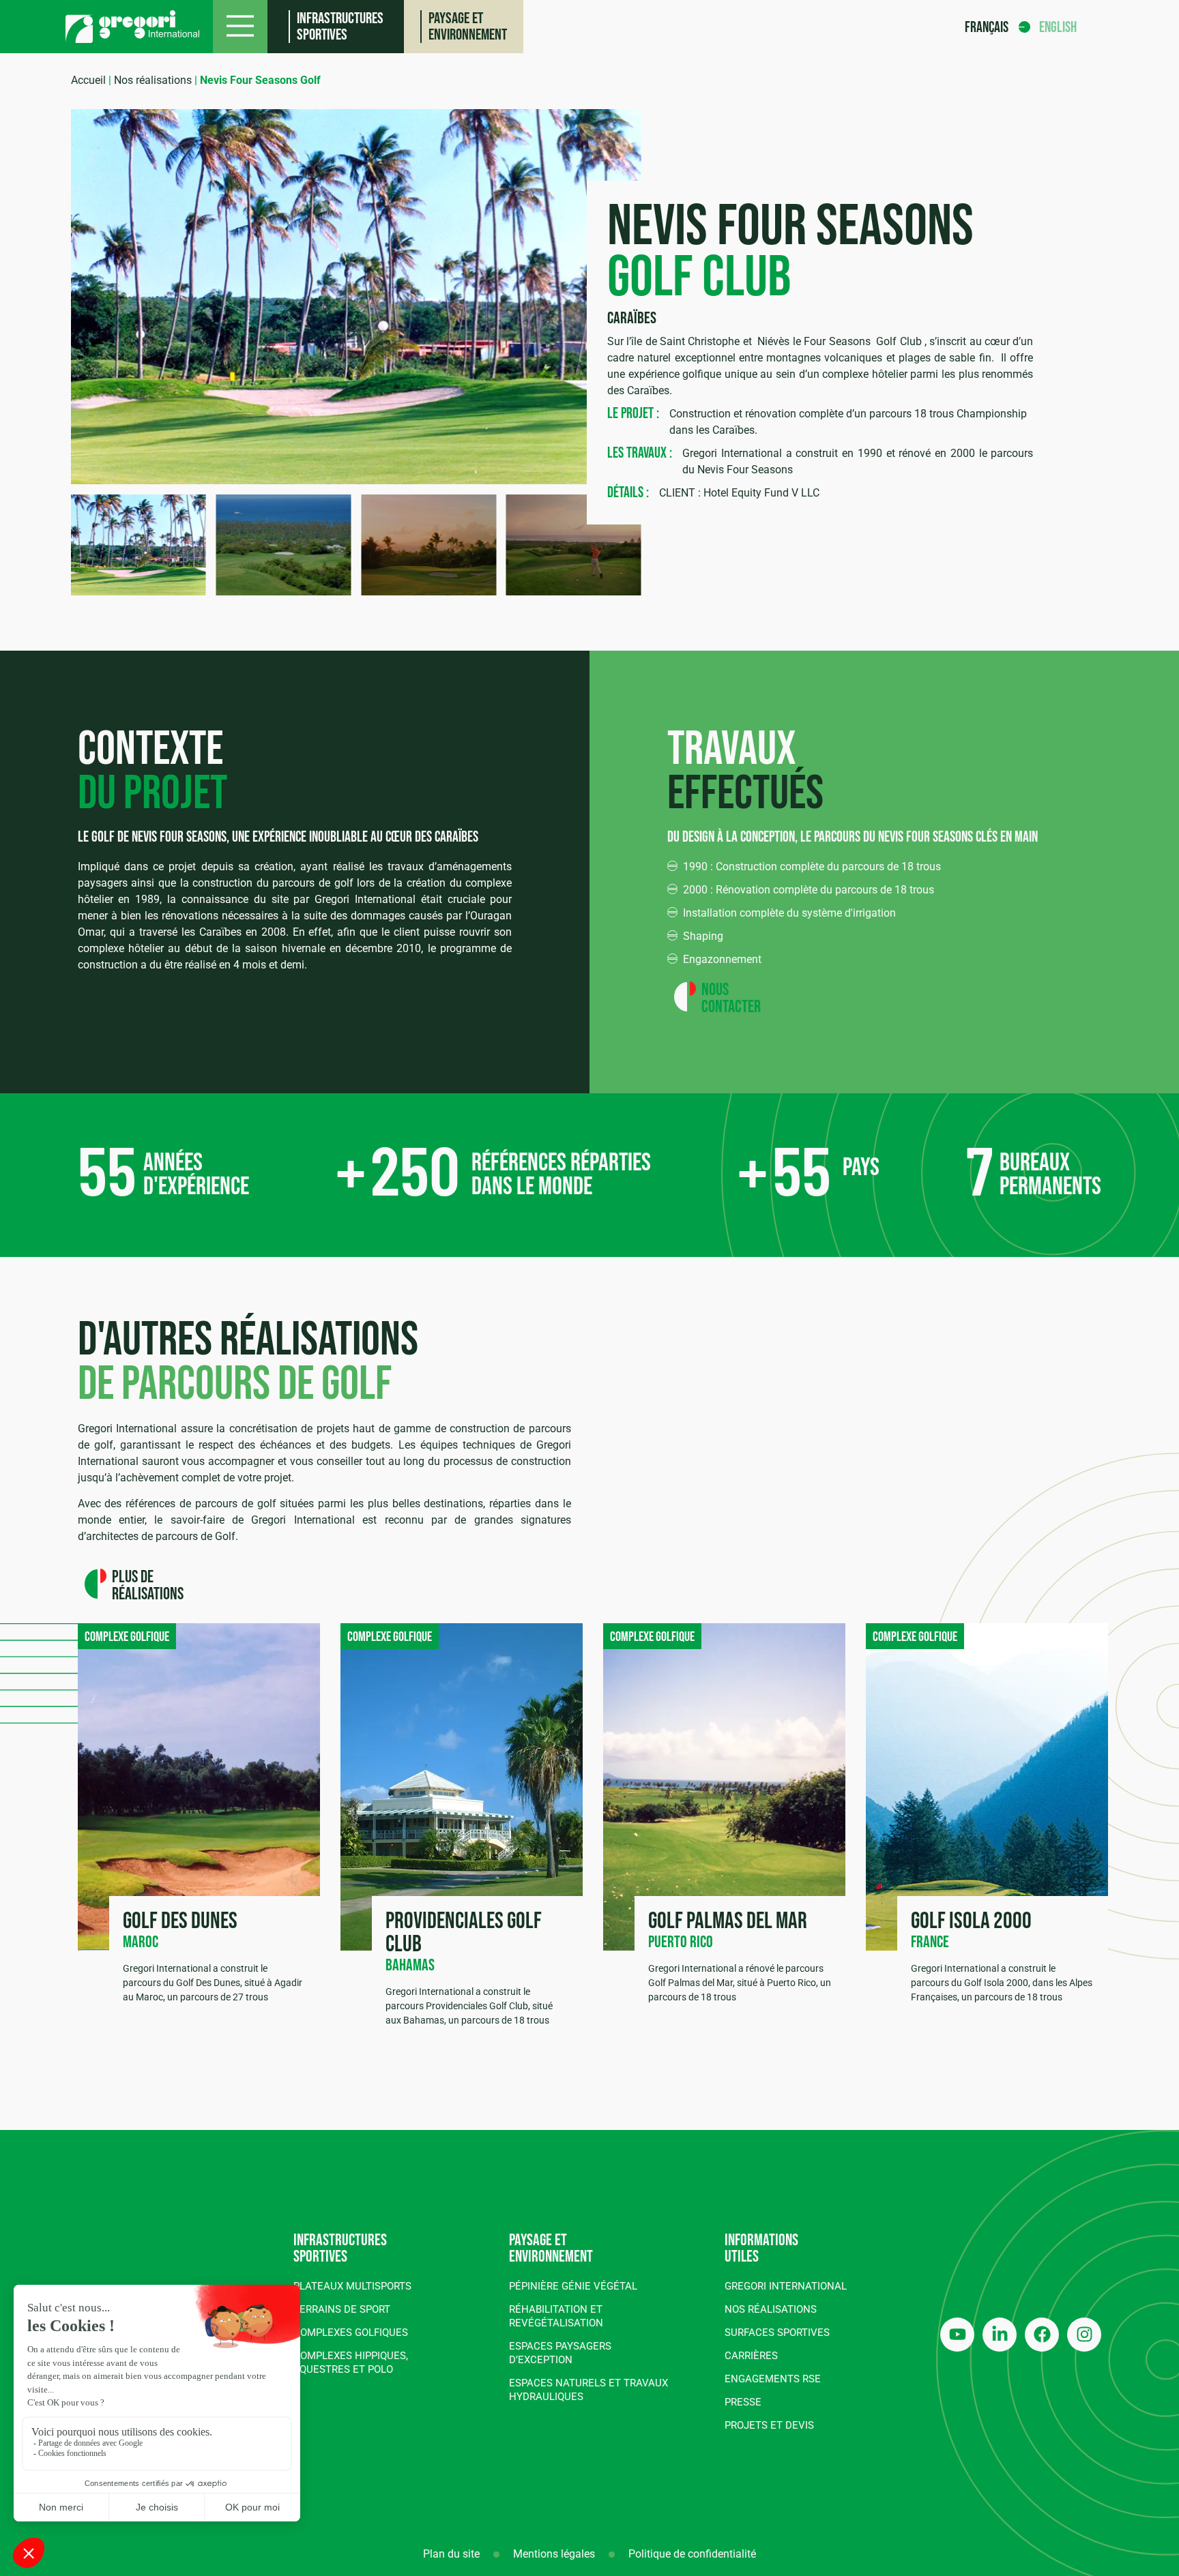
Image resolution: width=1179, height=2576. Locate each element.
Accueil (88, 80)
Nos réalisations (153, 80)
